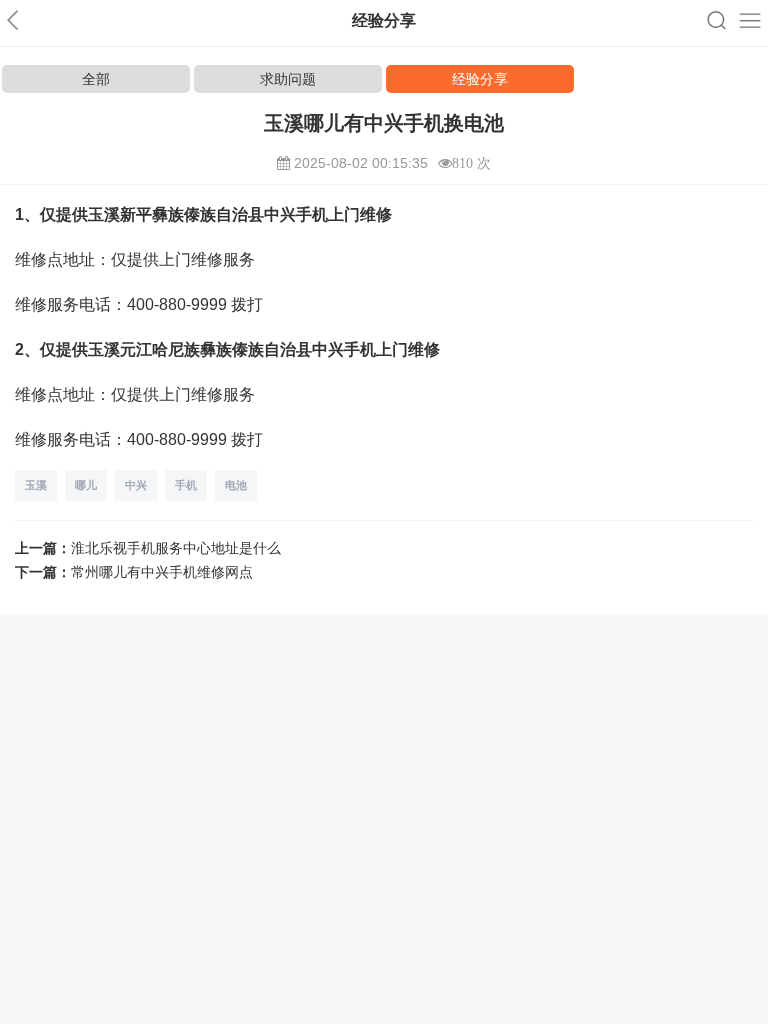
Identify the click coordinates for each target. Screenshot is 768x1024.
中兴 (136, 485)
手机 (186, 485)
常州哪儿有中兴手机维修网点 (162, 572)
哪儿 (86, 485)
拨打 (247, 304)
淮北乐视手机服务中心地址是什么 (176, 548)
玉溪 (36, 485)
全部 (96, 79)
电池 (236, 485)
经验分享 (480, 79)
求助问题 (288, 79)
